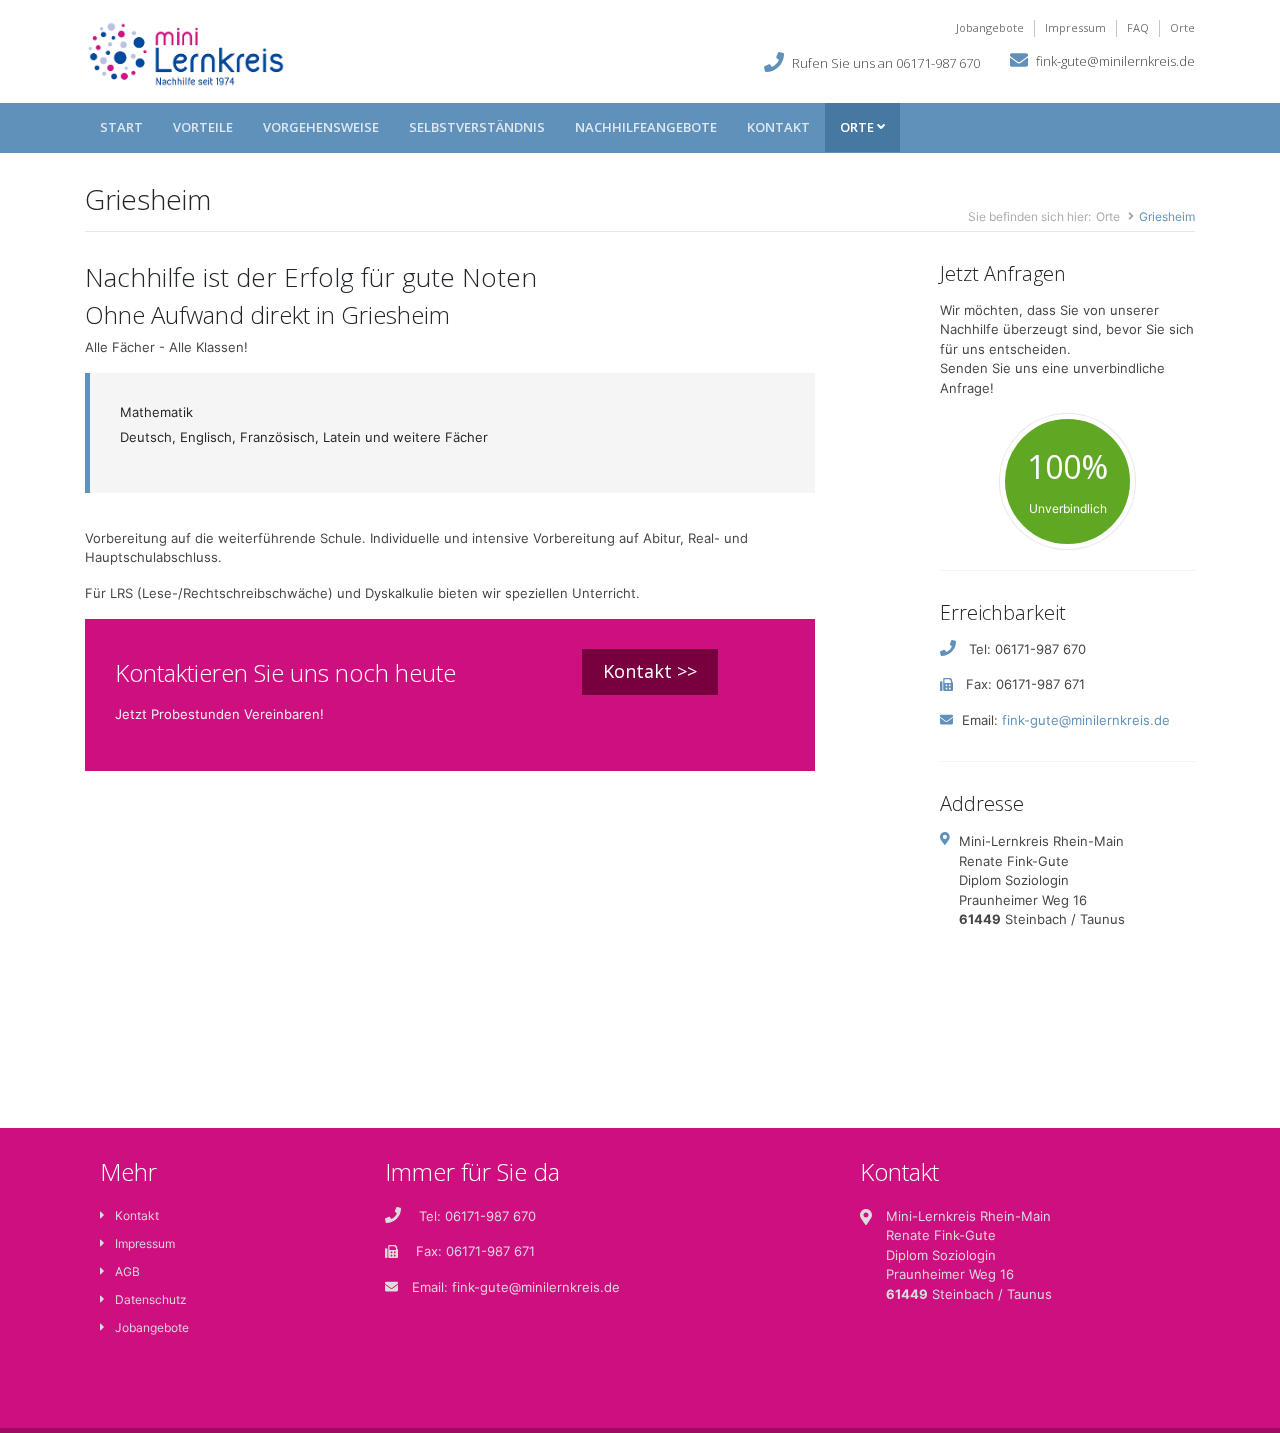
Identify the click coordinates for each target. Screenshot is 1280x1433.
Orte (1182, 27)
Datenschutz (151, 1299)
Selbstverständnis (477, 127)
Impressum (1075, 27)
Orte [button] (858, 127)
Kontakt (778, 127)
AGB (127, 1271)
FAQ (1138, 27)
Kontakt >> (650, 671)
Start (121, 127)
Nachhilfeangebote (646, 127)
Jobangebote (990, 27)
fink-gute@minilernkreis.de (1115, 60)
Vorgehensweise (321, 127)
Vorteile (203, 127)
